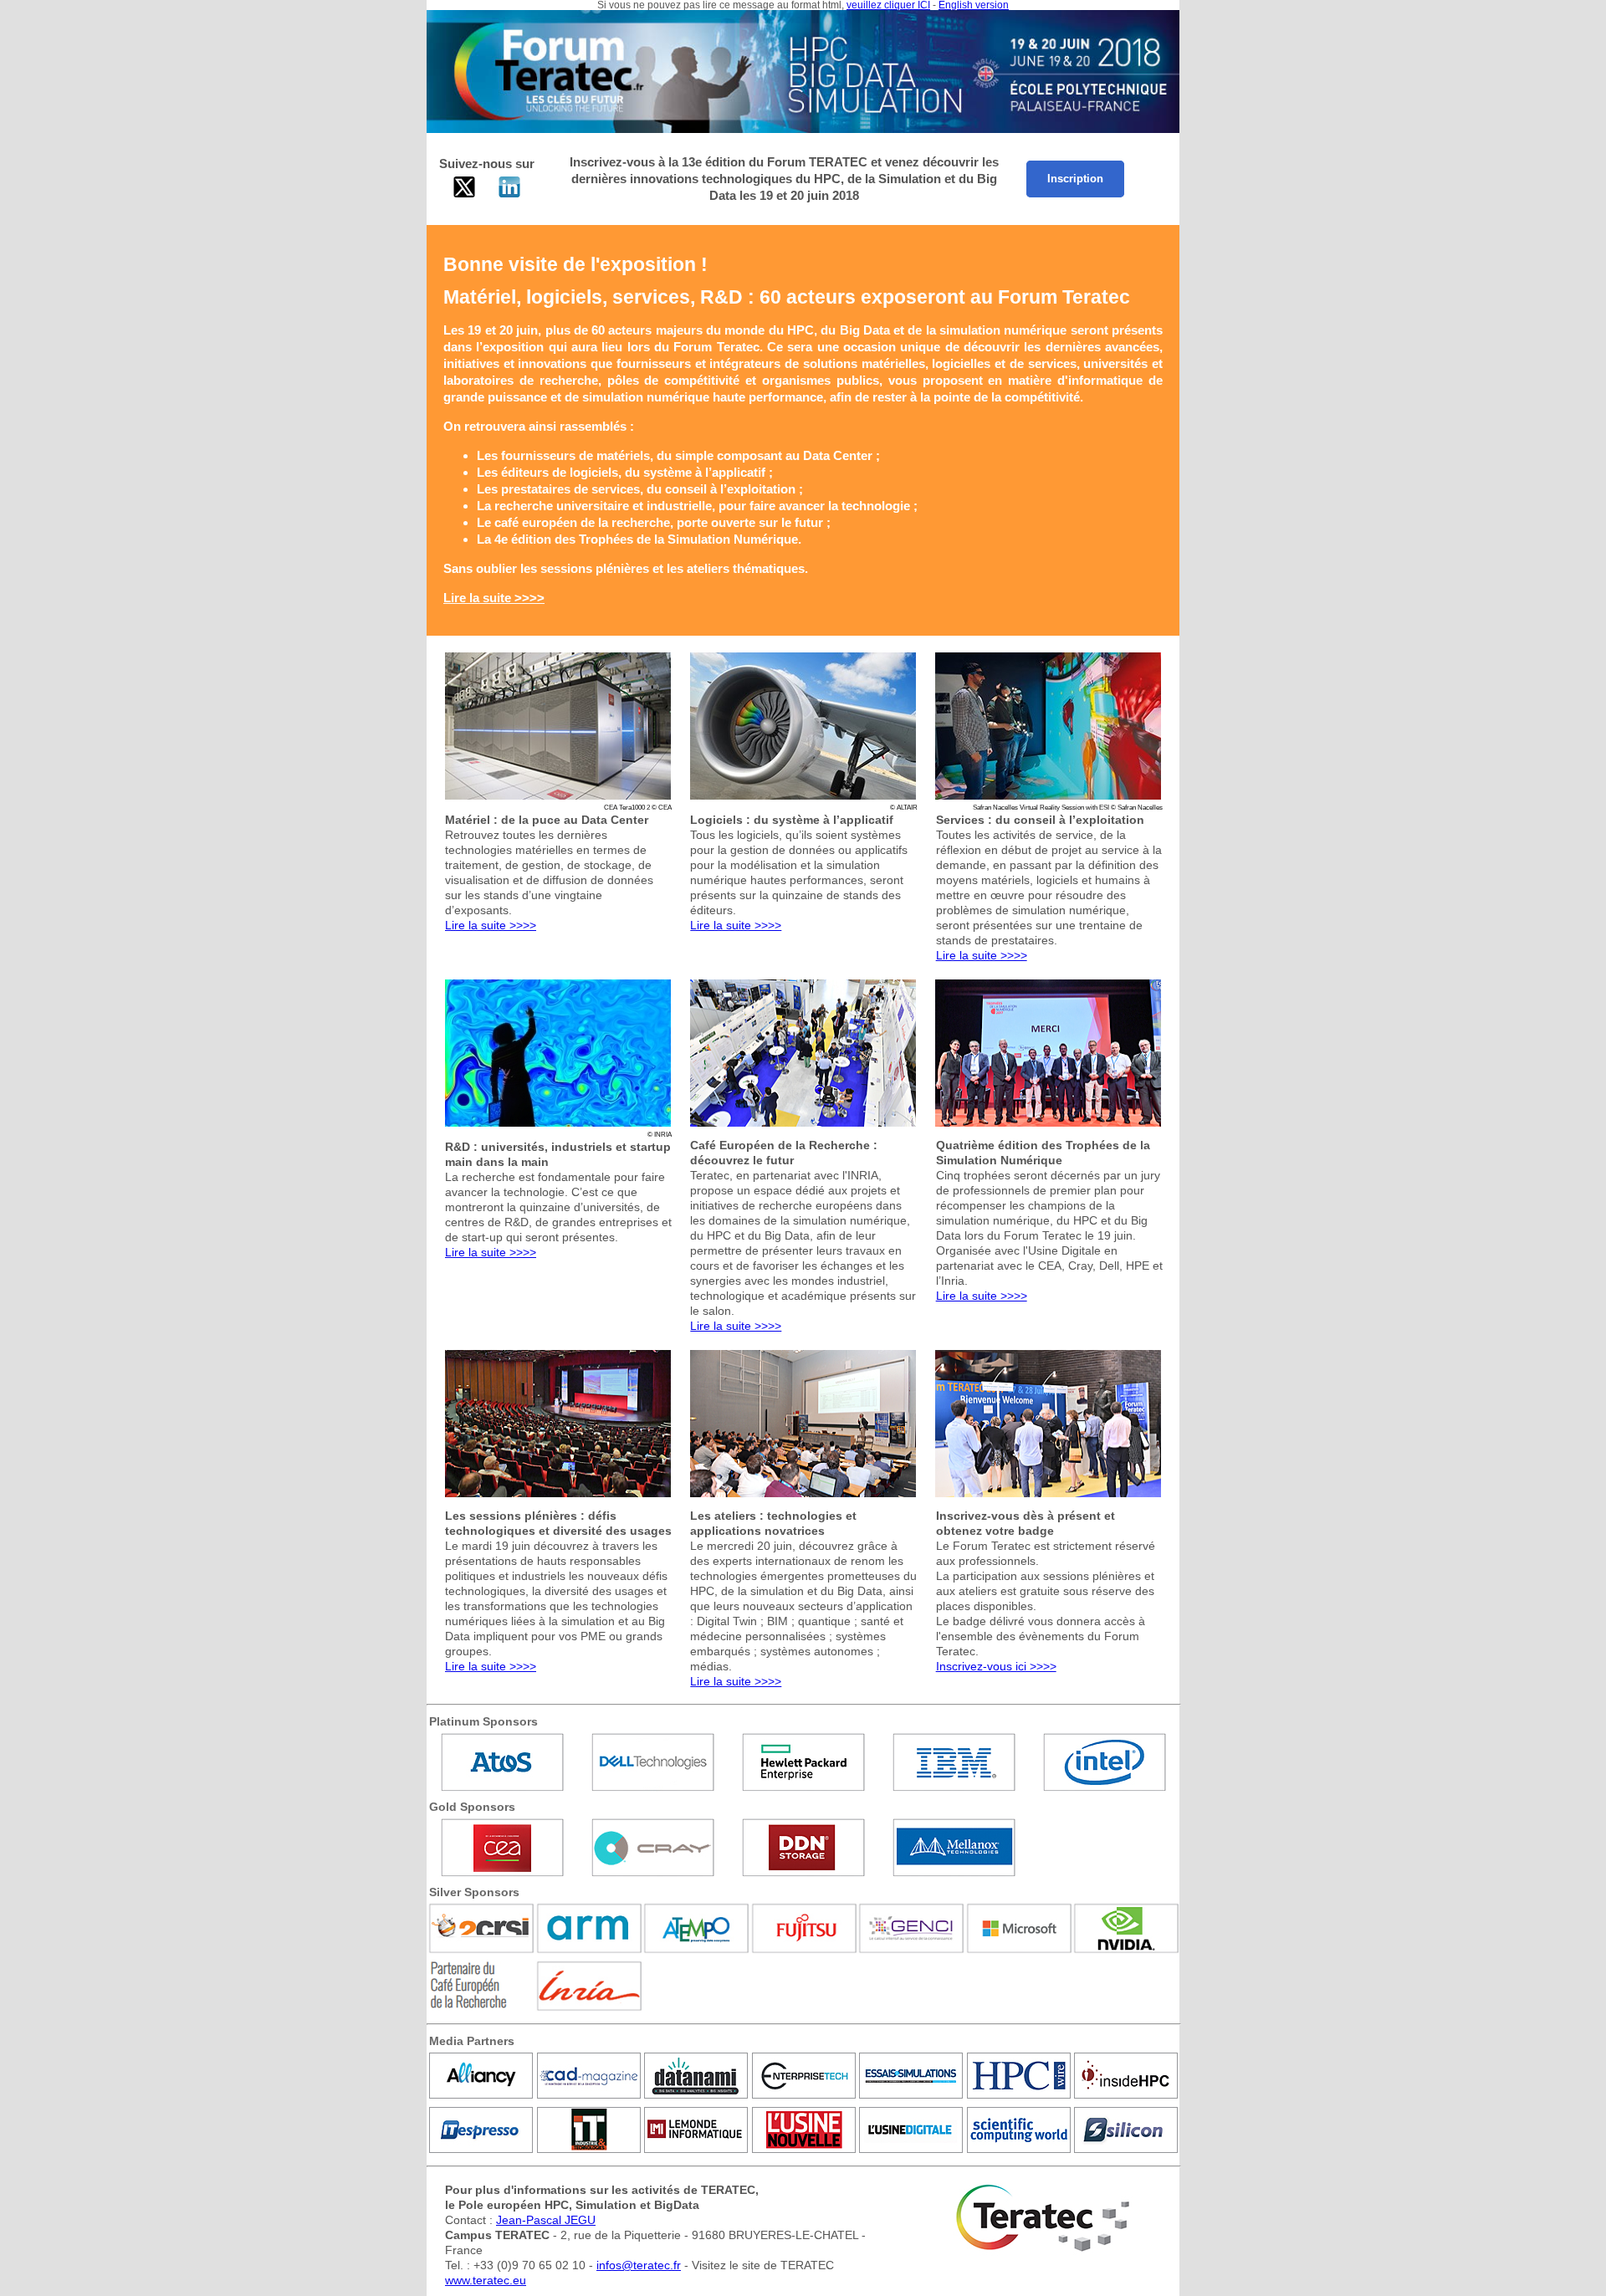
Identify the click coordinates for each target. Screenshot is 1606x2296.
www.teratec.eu (486, 2280)
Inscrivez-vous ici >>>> (996, 1666)
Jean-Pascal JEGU (546, 2220)
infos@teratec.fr (639, 2265)
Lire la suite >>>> (491, 925)
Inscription (1075, 179)
